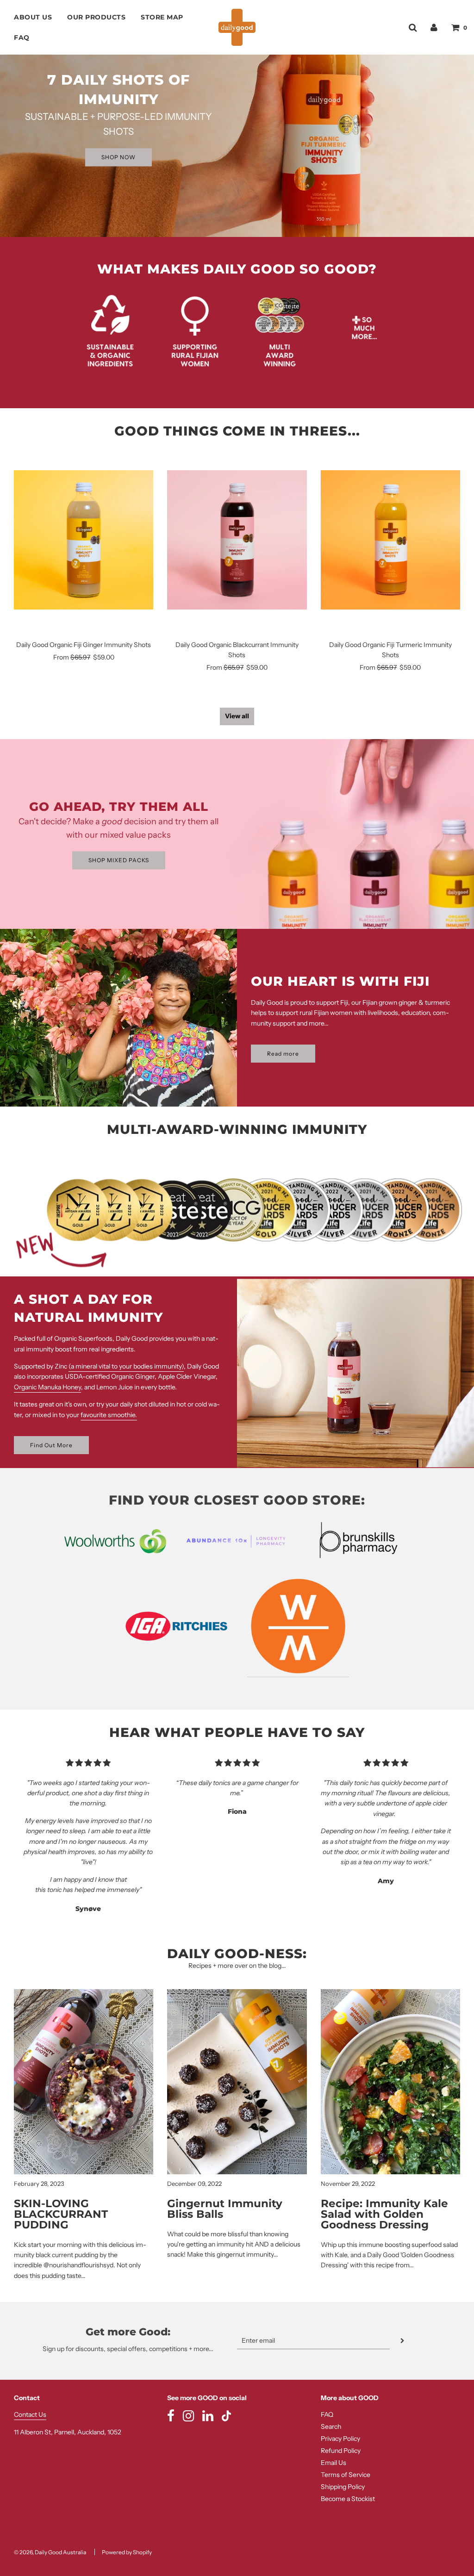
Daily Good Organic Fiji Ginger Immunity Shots (84, 645)
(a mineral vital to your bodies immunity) (126, 1366)
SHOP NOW (118, 157)
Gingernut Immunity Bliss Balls (225, 2209)
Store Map (162, 17)
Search (331, 2427)
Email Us (334, 2463)
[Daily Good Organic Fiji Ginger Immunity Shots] (84, 540)
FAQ (22, 37)
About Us (33, 17)
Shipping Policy (343, 2487)
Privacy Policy (340, 2439)
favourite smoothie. (109, 1415)
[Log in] (434, 27)
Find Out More (51, 1445)
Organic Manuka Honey (47, 1387)
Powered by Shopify (127, 2552)
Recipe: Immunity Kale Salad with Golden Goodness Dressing (384, 2214)
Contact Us (30, 2414)
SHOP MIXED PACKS (119, 860)
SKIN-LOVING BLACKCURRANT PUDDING (61, 2214)
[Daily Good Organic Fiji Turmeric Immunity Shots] (390, 540)
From (84, 657)
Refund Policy (341, 2451)
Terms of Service (346, 2475)
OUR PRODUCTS (96, 17)
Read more (283, 1054)
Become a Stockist (348, 2499)
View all (237, 716)
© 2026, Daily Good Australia (50, 2552)
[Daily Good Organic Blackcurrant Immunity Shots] (237, 540)
